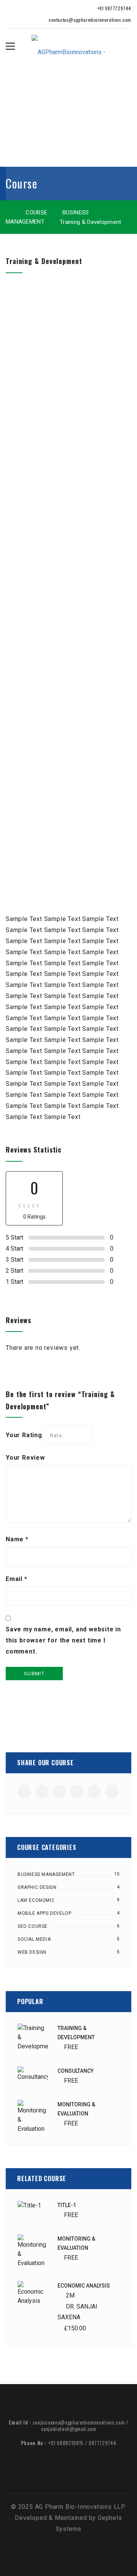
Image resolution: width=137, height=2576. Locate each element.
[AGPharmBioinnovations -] (68, 46)
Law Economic (36, 1900)
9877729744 (103, 2443)
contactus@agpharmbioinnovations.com (89, 20)
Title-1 (67, 2205)
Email (17, 1579)
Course (36, 213)
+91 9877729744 (114, 8)
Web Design (32, 1952)
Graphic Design (37, 1887)
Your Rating (24, 1435)
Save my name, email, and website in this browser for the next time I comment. (63, 1640)
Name (17, 1539)
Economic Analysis (84, 2286)
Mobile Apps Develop (44, 1913)
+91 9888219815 (66, 2443)
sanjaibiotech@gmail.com (69, 2429)
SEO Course (33, 1926)
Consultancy (76, 2071)
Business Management (46, 1874)
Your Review (25, 1458)
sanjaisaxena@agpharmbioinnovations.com (79, 2422)
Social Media (34, 1939)
